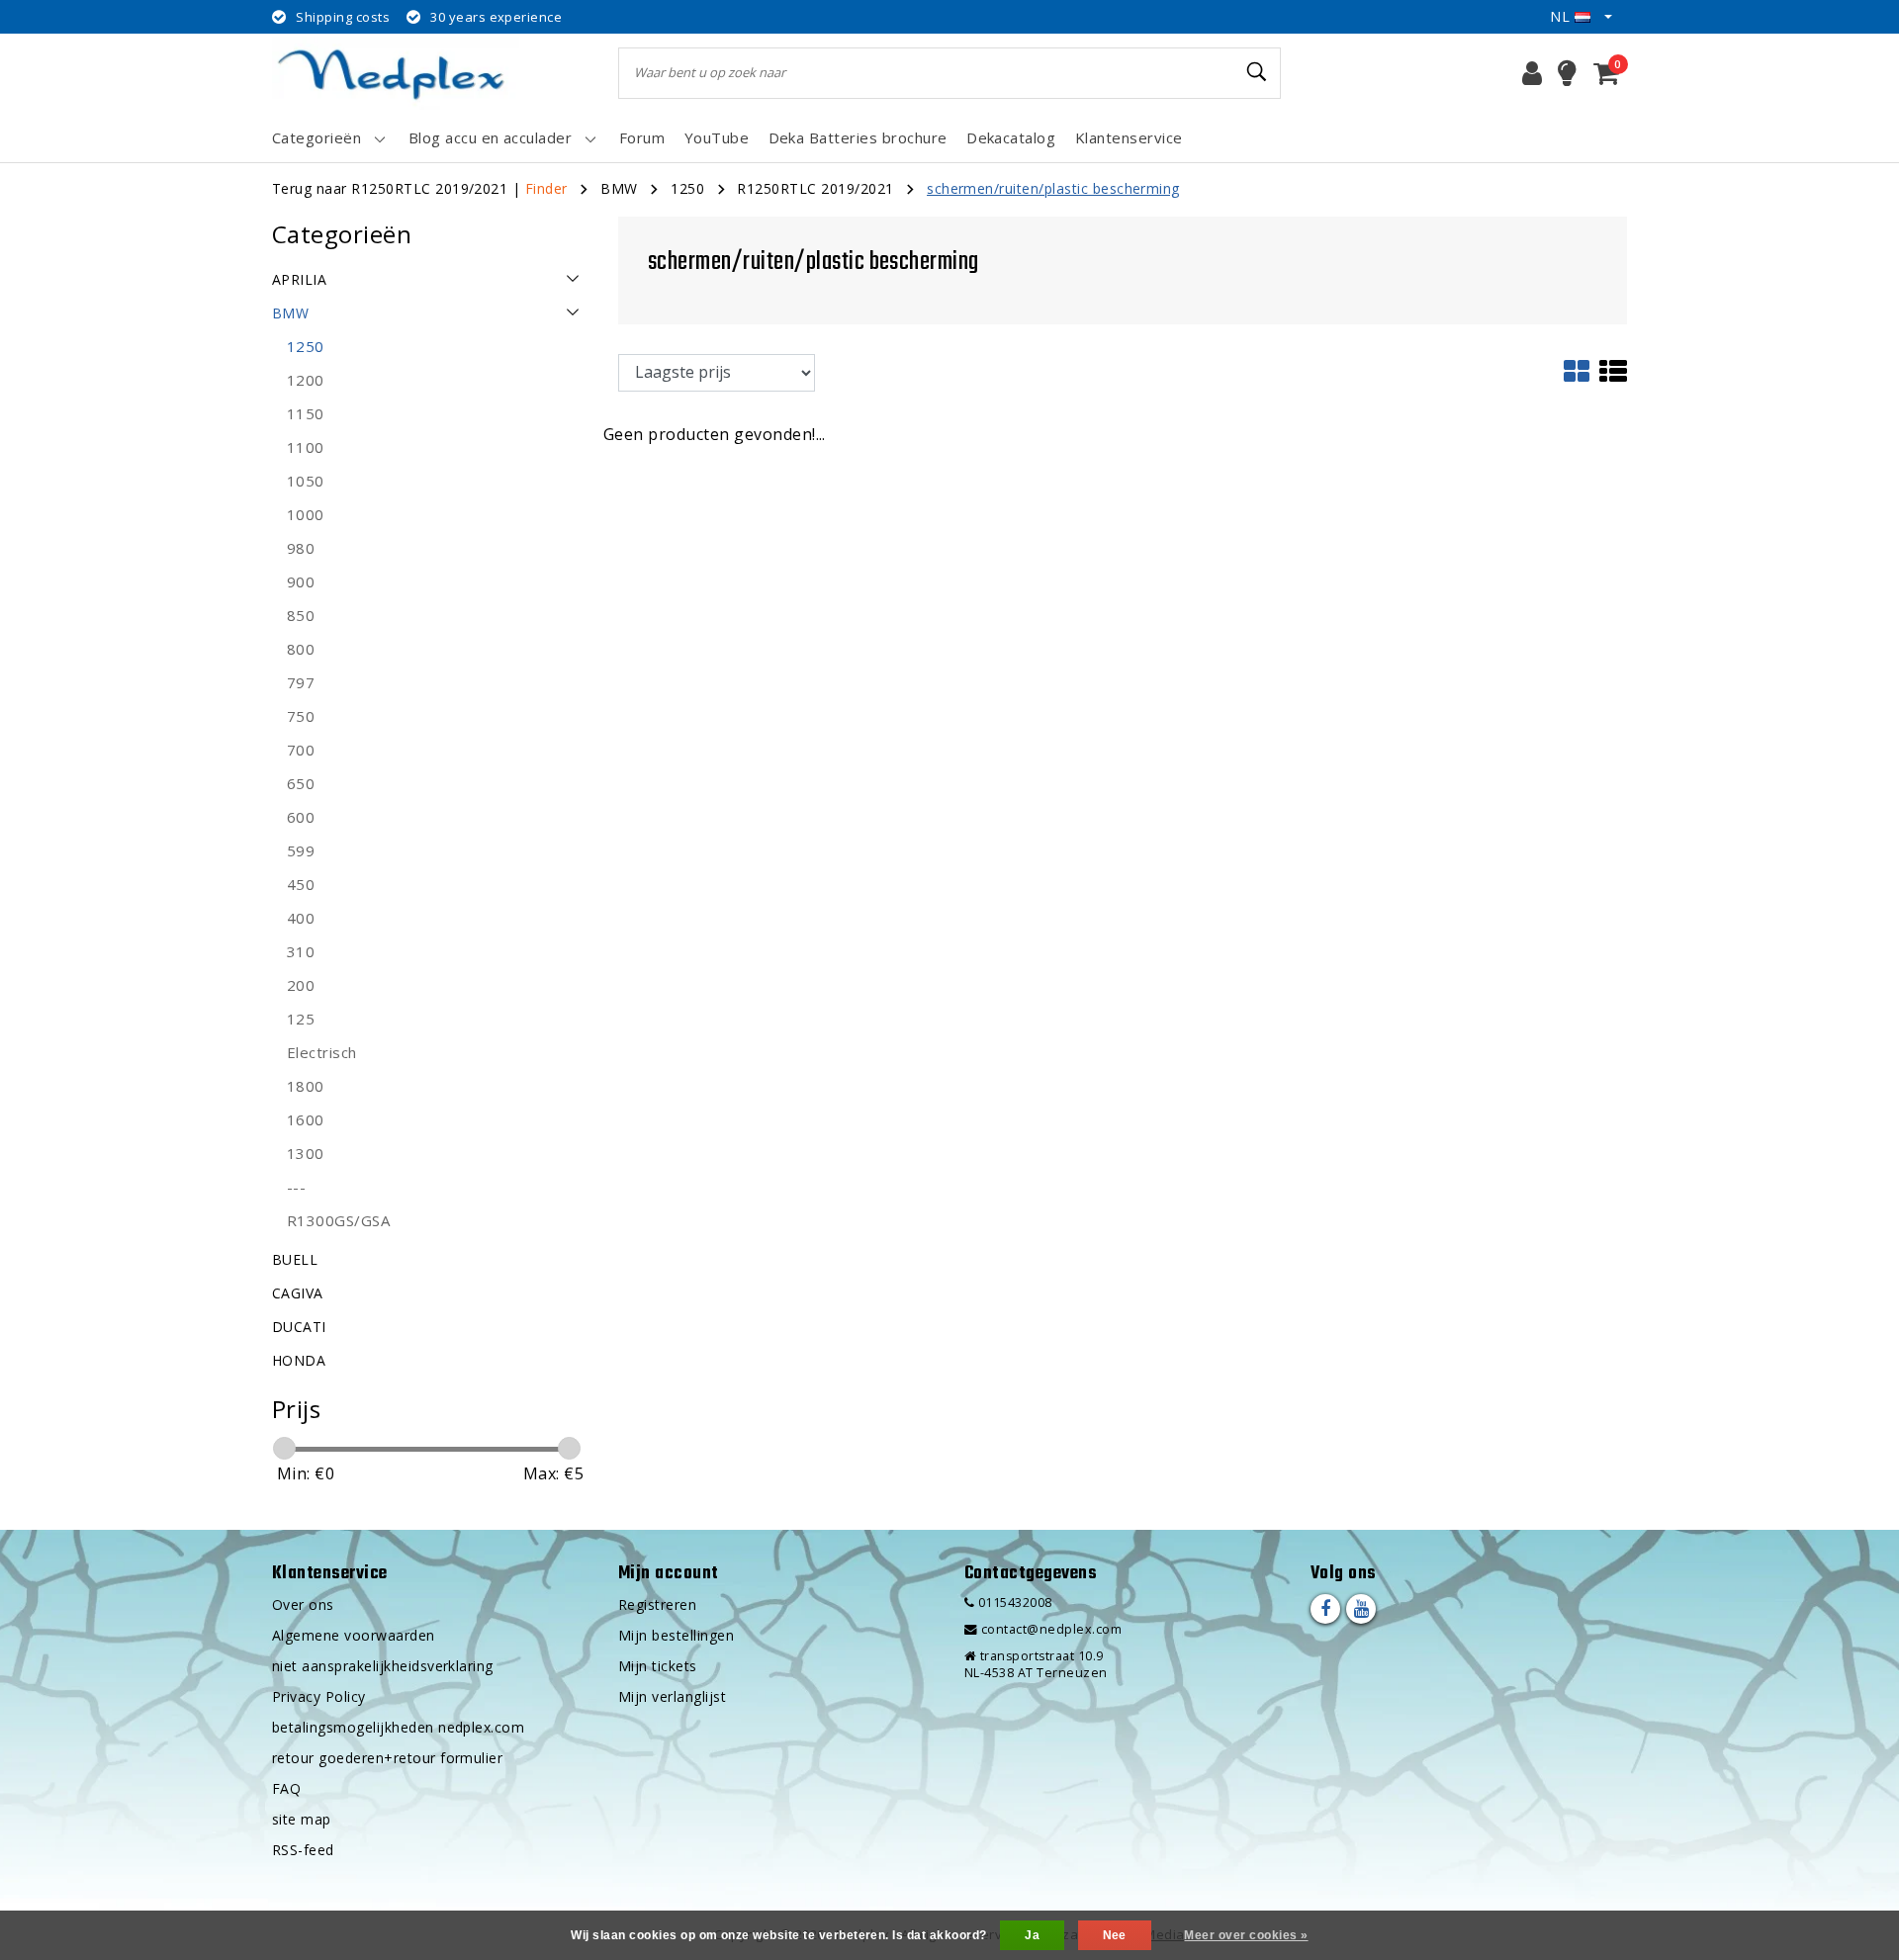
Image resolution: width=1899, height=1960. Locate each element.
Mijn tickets (658, 1666)
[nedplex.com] (396, 73)
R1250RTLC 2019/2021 (815, 188)
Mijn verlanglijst (672, 1696)
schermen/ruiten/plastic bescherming (1053, 188)
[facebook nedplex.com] (1325, 1609)
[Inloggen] (1532, 73)
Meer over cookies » (1246, 1935)
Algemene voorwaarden (354, 1635)
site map (302, 1819)
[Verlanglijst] (1567, 73)
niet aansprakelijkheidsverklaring (383, 1666)
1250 (687, 188)
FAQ (286, 1788)
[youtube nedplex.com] (1361, 1609)
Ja (1032, 1935)
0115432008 (1013, 1603)
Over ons (303, 1604)
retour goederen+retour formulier (387, 1758)
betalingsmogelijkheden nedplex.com (398, 1727)
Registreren (657, 1604)
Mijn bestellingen (676, 1635)
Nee (1115, 1935)
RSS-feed (303, 1850)
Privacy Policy (319, 1696)
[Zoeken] (1257, 72)
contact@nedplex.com (1051, 1629)
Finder (546, 188)
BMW (619, 188)
